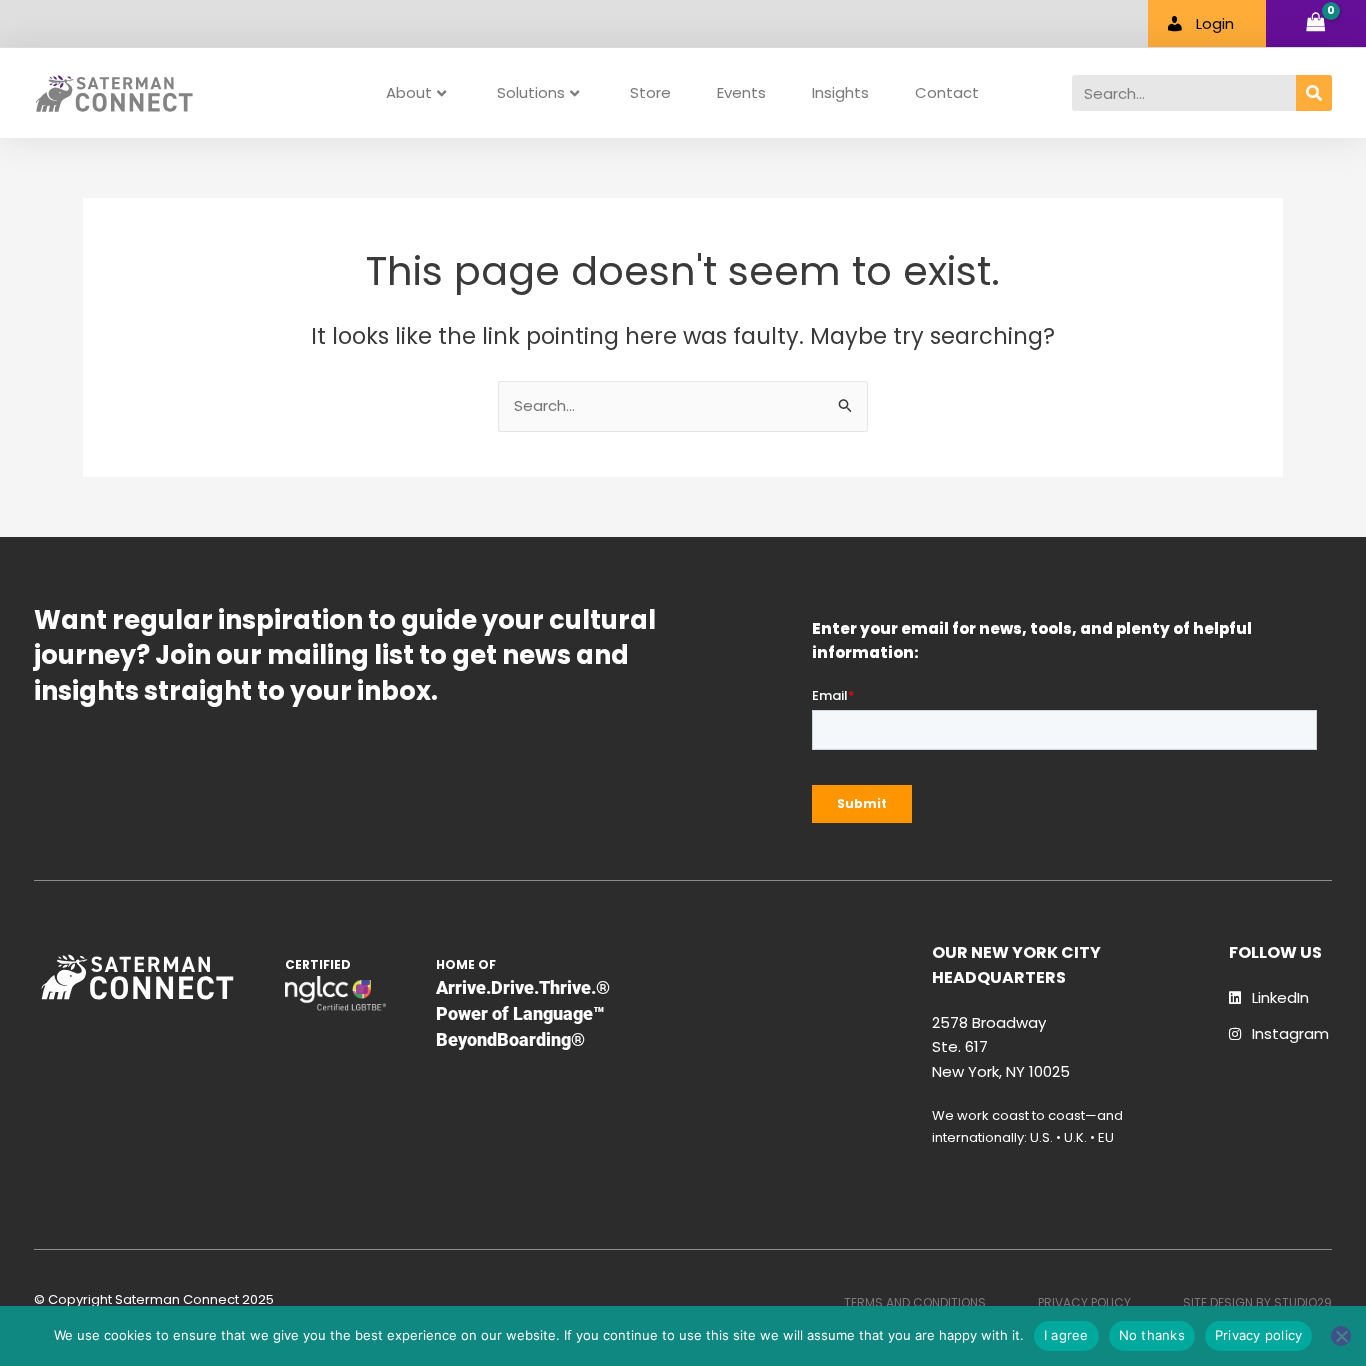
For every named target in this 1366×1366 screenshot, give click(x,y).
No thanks (1152, 1335)
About (409, 92)
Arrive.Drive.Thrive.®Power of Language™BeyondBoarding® (523, 1013)
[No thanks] (1341, 1336)
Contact (947, 92)
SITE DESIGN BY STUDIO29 (1257, 1302)
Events (741, 92)
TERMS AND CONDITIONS (915, 1302)
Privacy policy (1259, 1335)
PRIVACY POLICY (1084, 1302)
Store (650, 92)
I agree (1066, 1335)
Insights (840, 92)
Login (1215, 23)
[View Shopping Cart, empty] (1316, 23)
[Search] (1314, 93)
